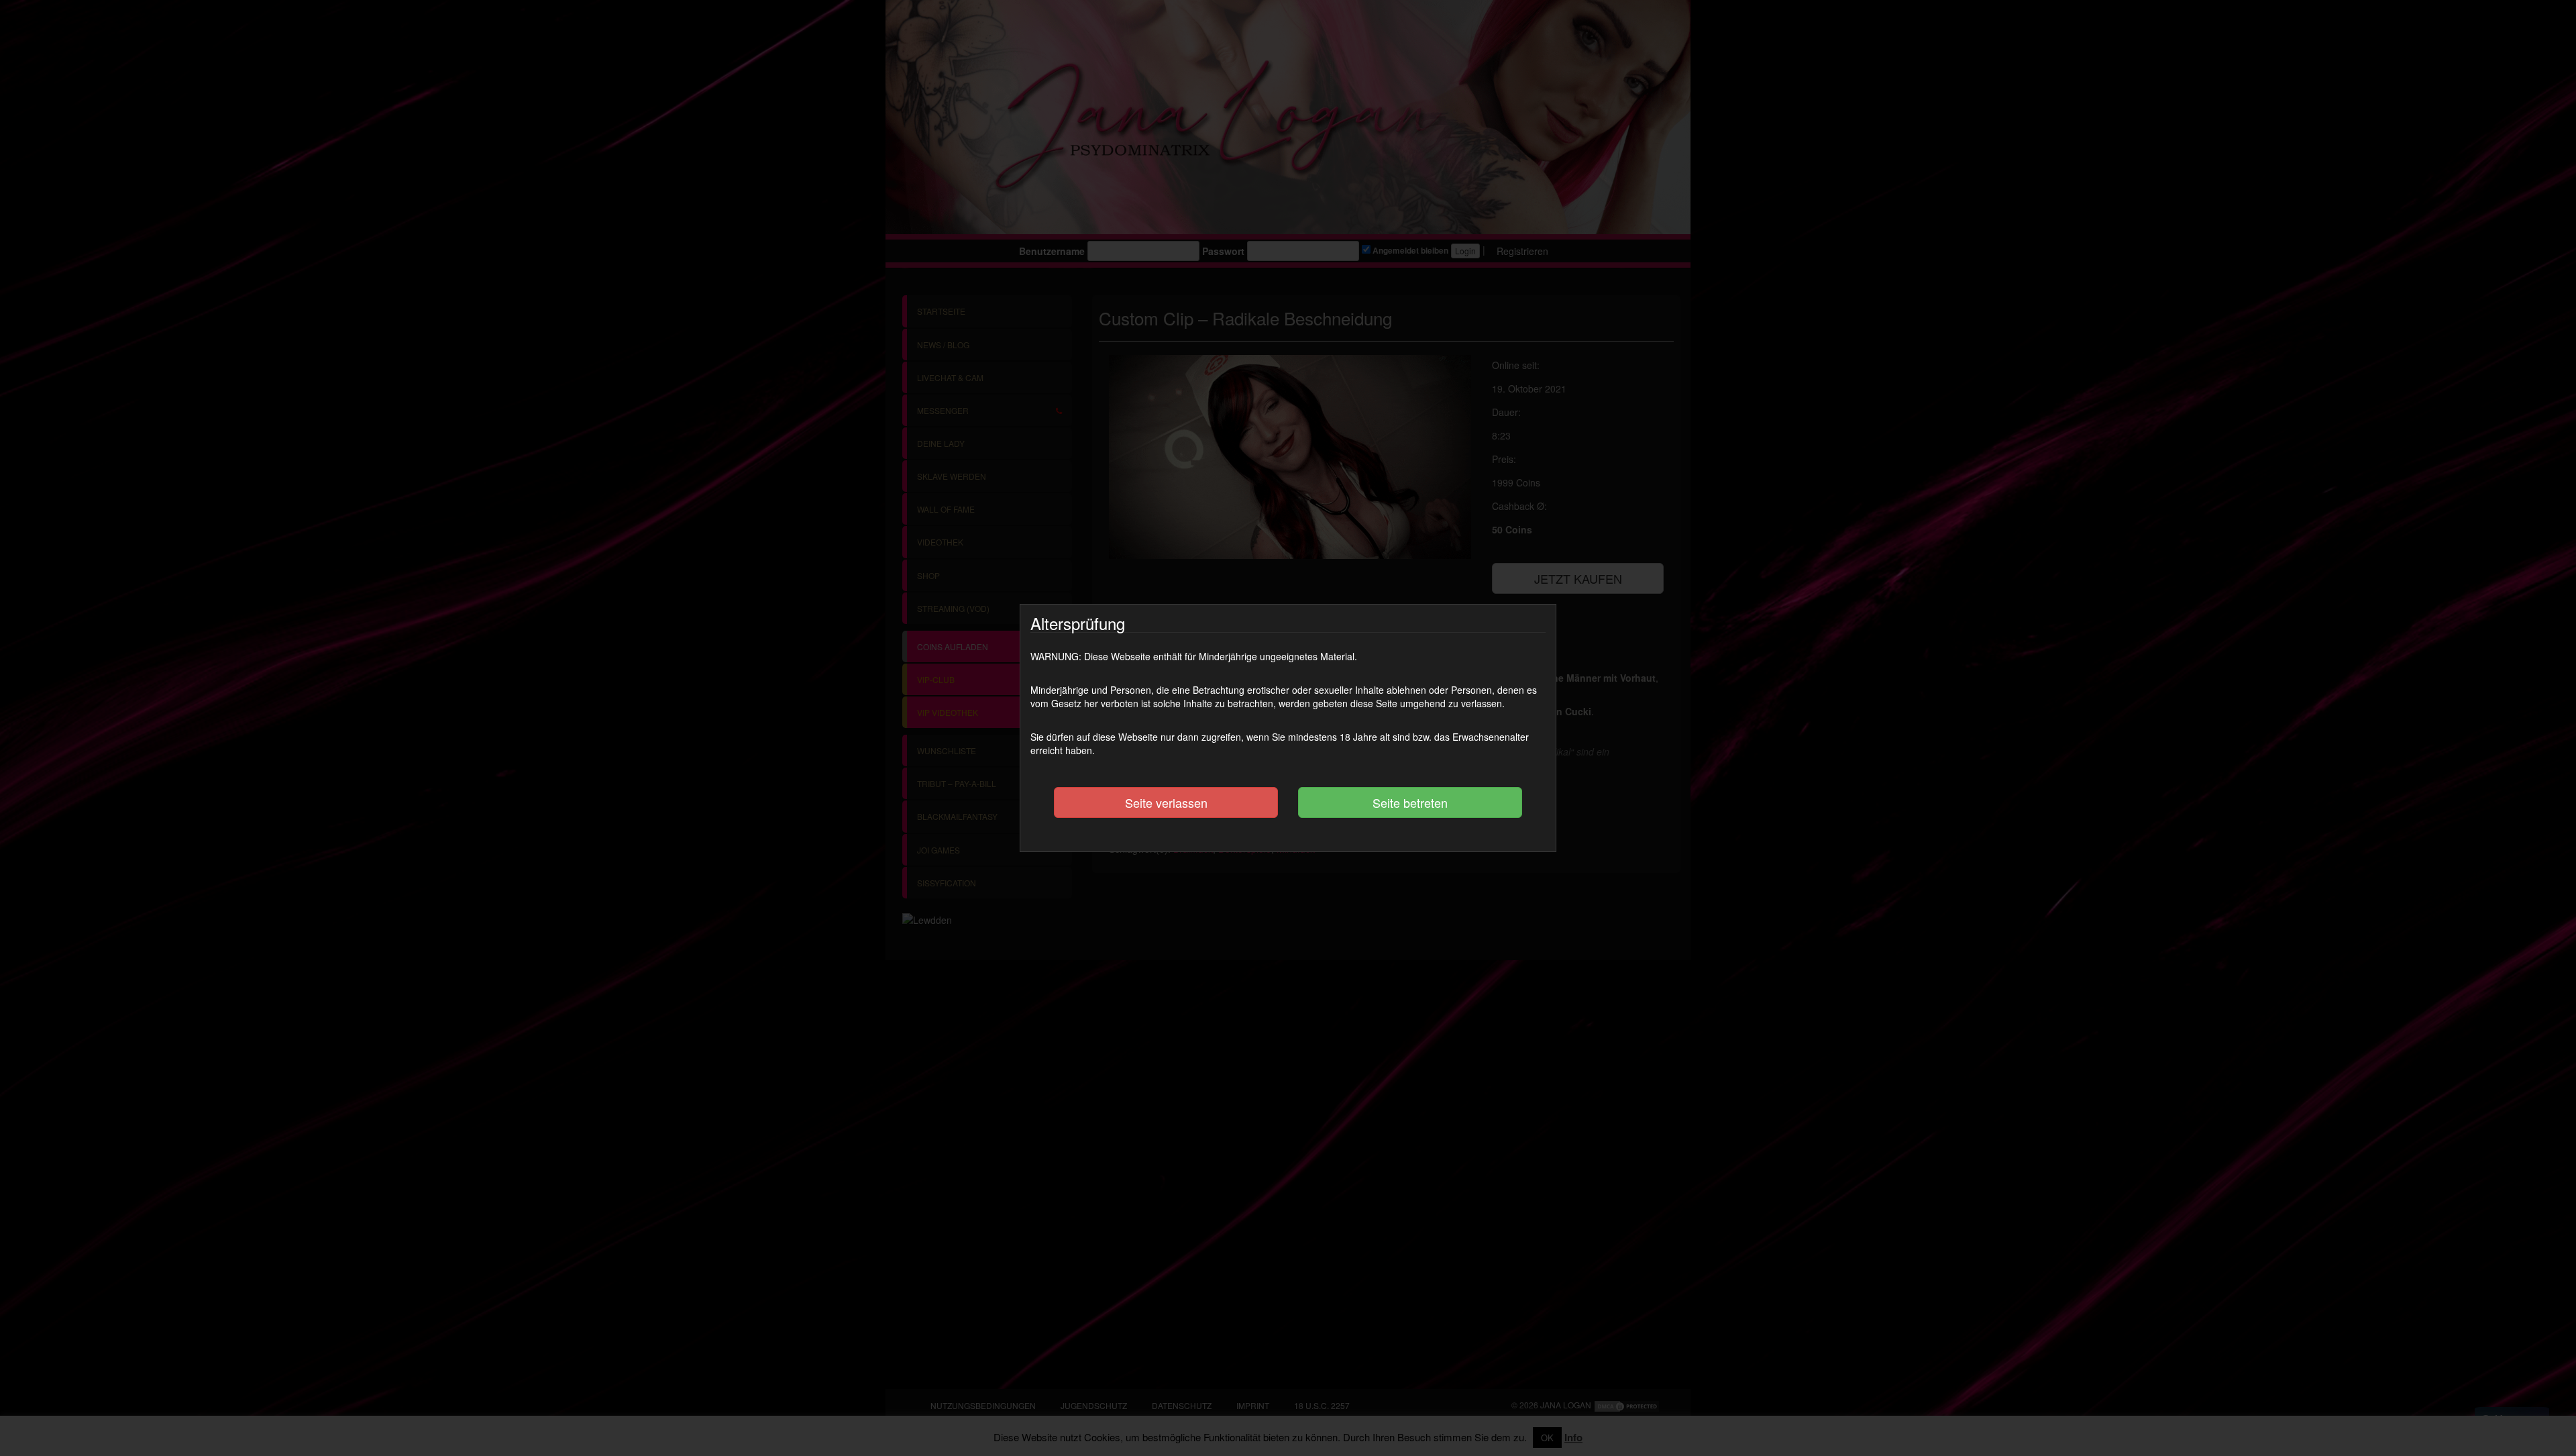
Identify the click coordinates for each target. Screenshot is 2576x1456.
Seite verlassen (1166, 802)
